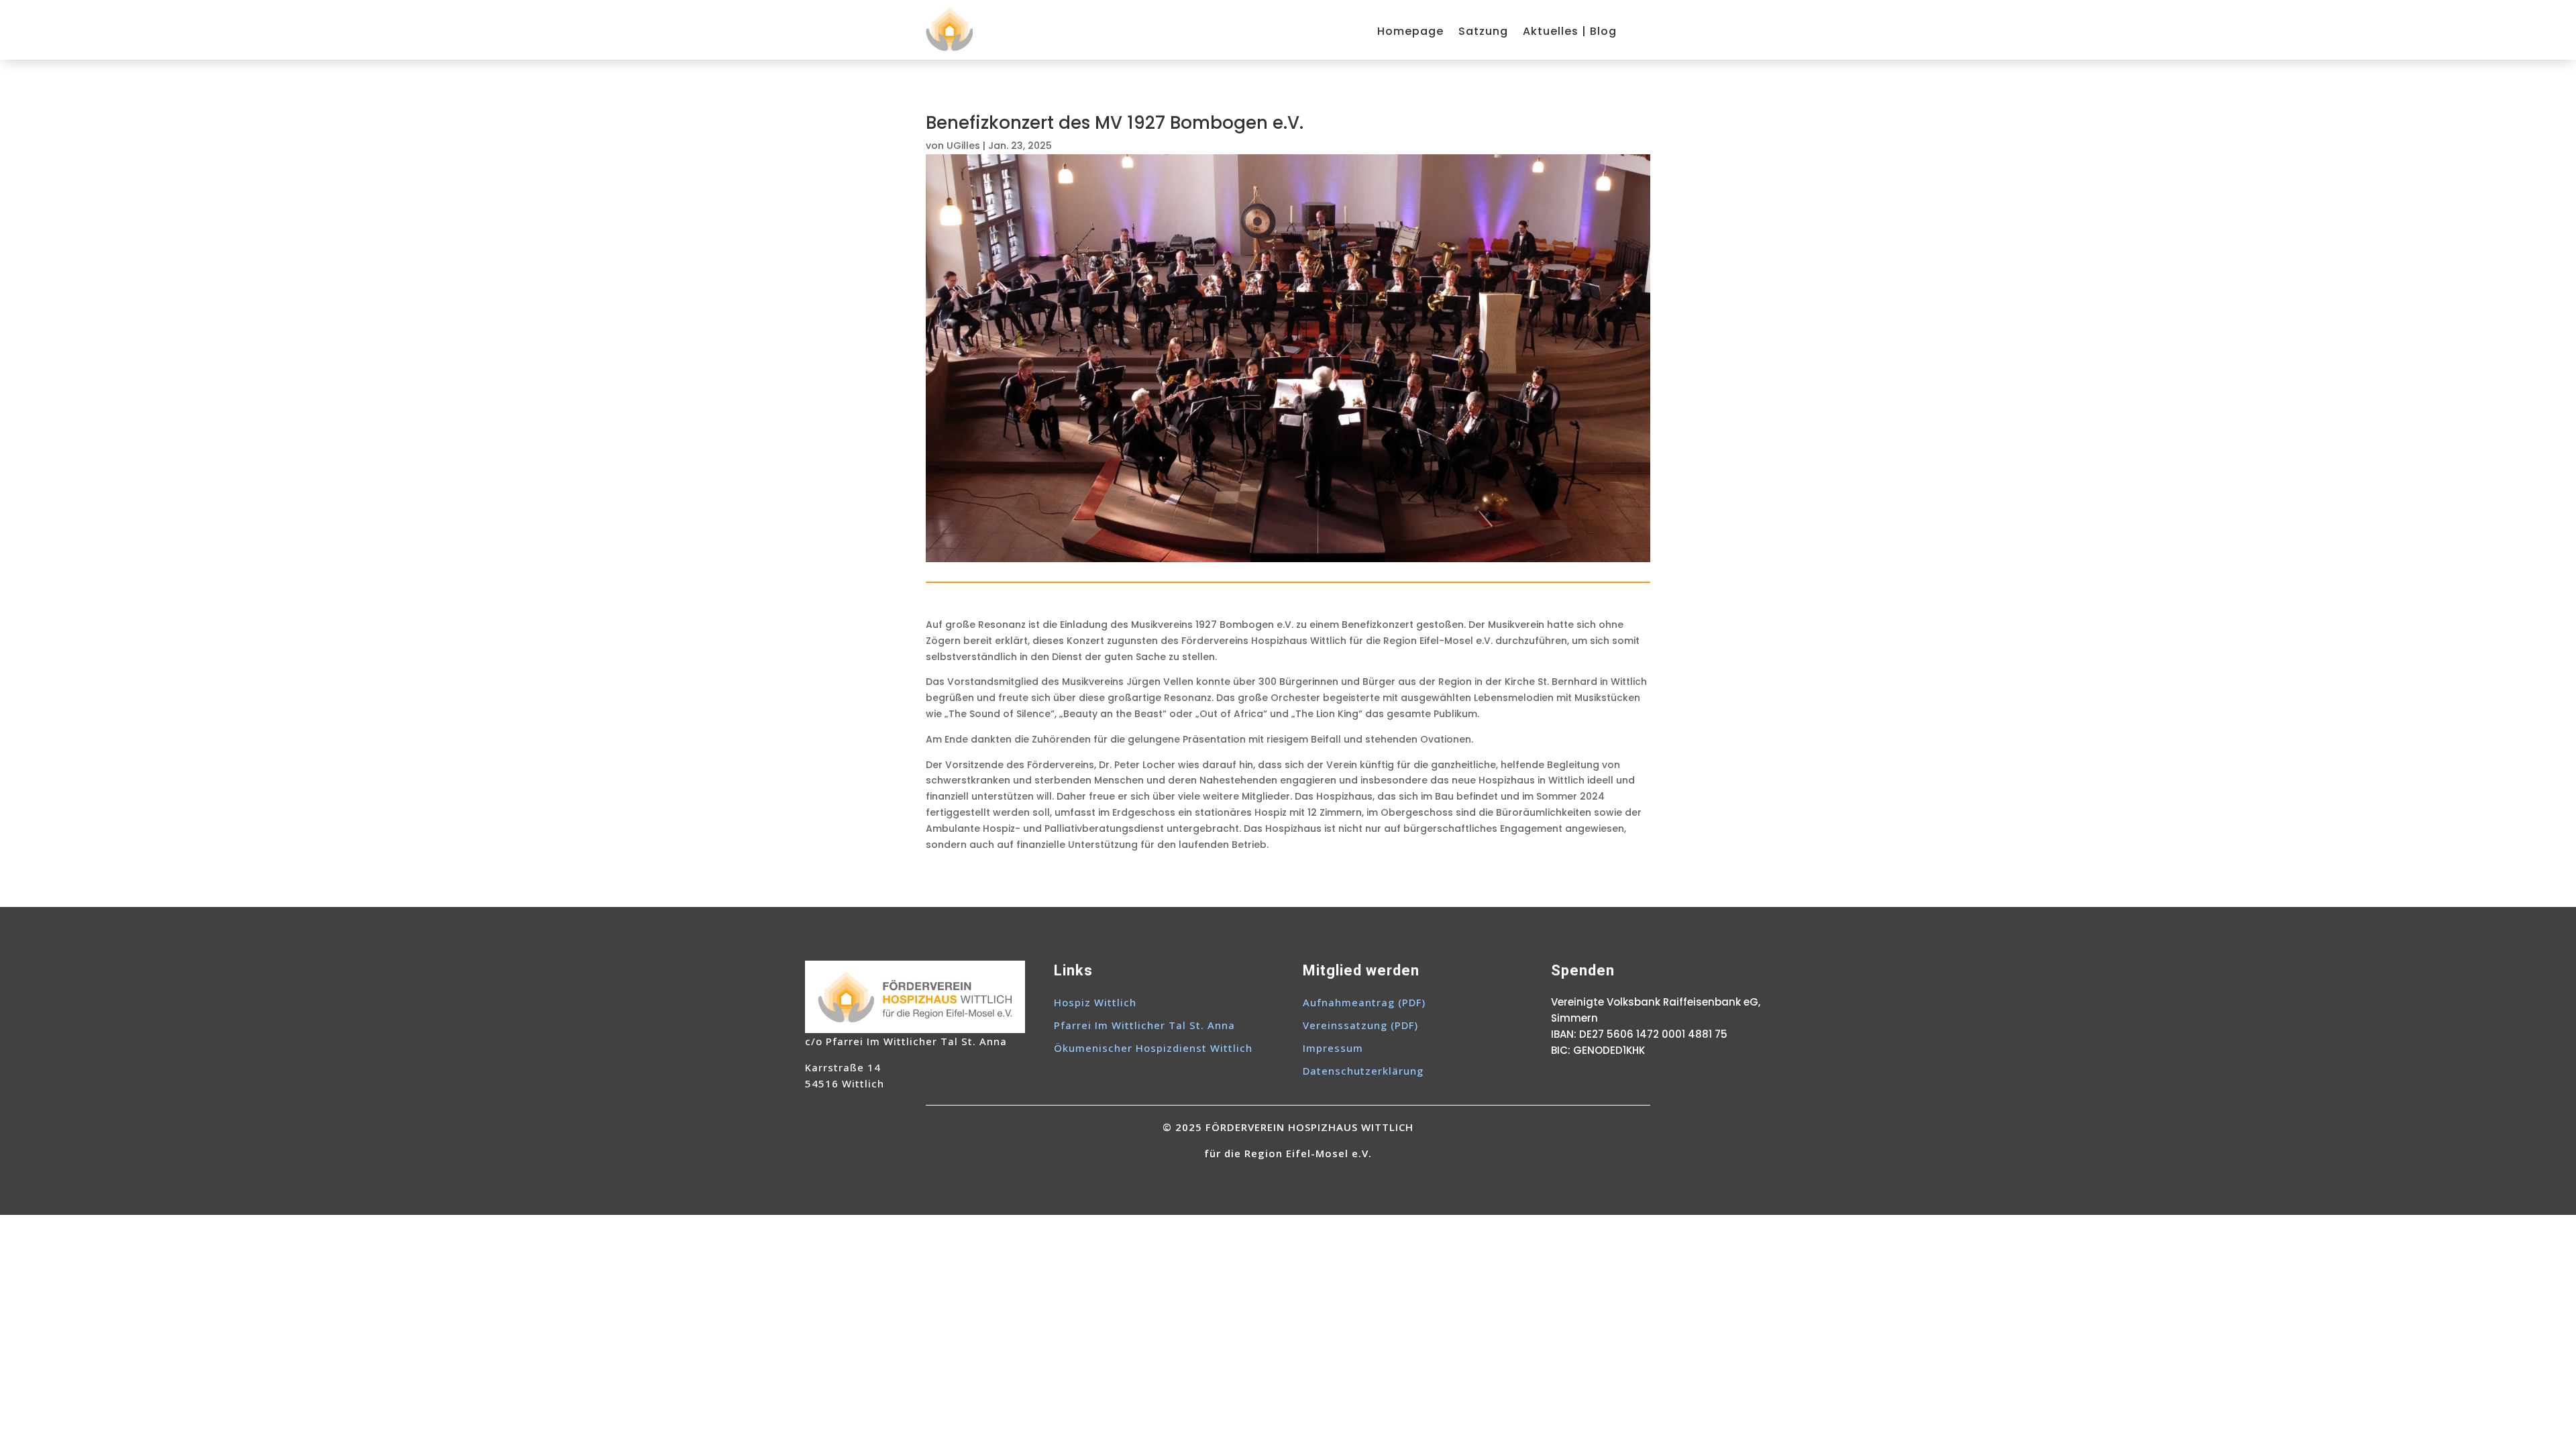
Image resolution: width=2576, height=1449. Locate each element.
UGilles (963, 146)
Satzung (1483, 33)
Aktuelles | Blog (1570, 33)
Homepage (1410, 33)
